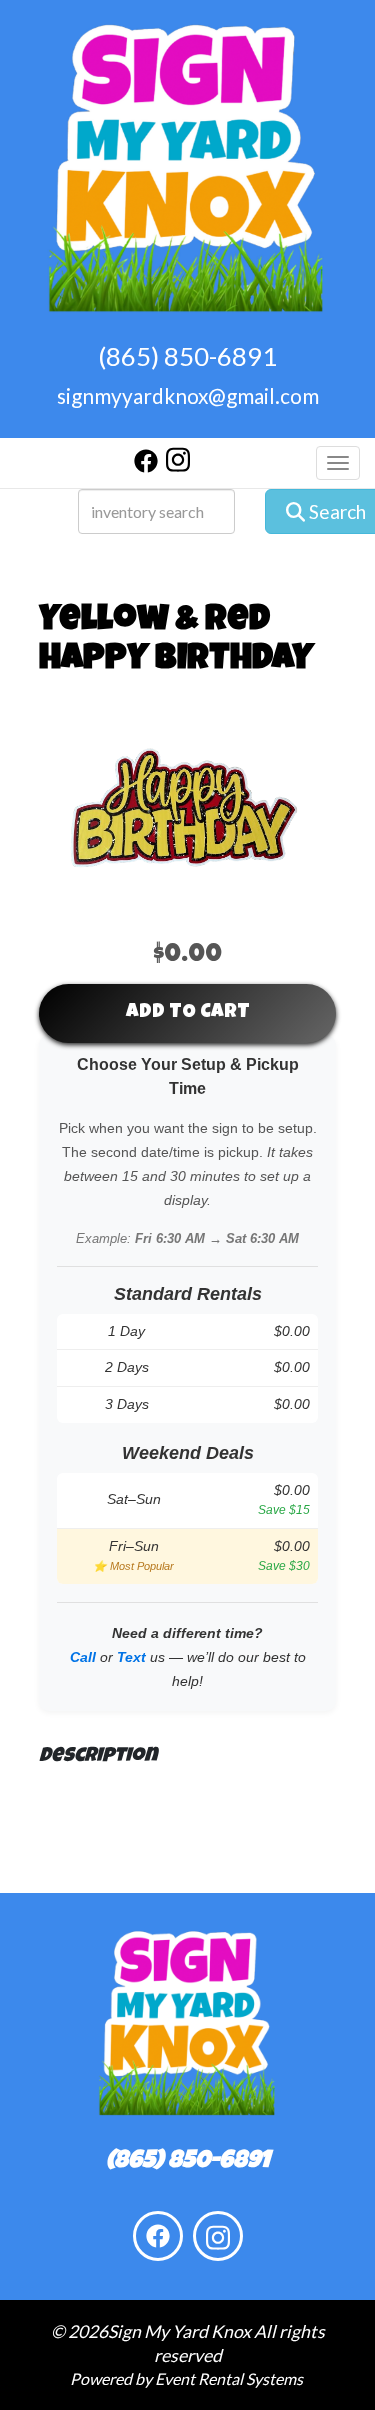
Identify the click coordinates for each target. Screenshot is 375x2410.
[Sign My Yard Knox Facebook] (146, 466)
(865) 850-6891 (187, 356)
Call (83, 1657)
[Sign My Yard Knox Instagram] (178, 466)
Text (131, 1657)
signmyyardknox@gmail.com (188, 395)
